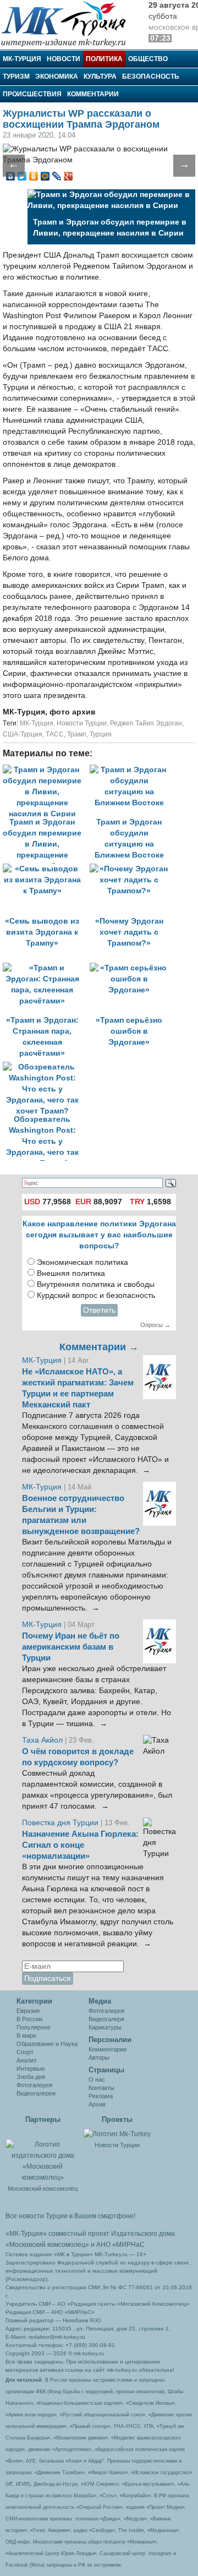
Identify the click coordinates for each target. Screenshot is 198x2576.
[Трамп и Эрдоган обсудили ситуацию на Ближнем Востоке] (132, 770)
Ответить (99, 1310)
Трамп (77, 734)
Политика (104, 59)
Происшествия (32, 94)
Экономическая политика (82, 1262)
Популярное (34, 2027)
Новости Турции (82, 723)
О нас (97, 2080)
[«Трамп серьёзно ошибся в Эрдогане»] (132, 968)
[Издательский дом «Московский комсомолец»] (43, 2155)
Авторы (99, 2057)
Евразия (28, 2011)
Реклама (101, 2096)
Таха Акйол (42, 1740)
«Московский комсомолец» (47, 2245)
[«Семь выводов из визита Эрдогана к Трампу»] (46, 869)
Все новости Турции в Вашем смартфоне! (70, 2216)
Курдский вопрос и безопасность (96, 1295)
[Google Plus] (68, 176)
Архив (97, 2104)
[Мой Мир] (45, 176)
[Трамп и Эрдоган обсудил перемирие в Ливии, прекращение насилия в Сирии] (46, 770)
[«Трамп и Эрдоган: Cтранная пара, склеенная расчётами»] (46, 968)
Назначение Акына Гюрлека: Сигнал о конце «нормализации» (80, 1845)
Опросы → (155, 1325)
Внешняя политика (71, 1273)
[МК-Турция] (69, 23)
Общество (148, 59)
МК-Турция (22, 59)
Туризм (16, 77)
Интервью (31, 2069)
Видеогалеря (106, 2019)
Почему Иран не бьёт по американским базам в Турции (71, 1647)
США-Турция (23, 734)
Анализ (26, 2060)
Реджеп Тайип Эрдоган (146, 723)
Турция (101, 734)
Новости (64, 59)
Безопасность (151, 77)
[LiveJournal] (57, 176)
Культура (100, 77)
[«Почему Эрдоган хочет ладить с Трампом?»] (132, 869)
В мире (26, 2035)
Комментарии (93, 94)
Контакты (101, 2088)
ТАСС (55, 734)
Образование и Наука (47, 2044)
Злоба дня (31, 2077)
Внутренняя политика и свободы (96, 1284)
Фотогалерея (34, 2085)
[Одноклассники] (34, 176)
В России (29, 2019)
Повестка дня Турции (61, 1823)
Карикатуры (105, 2027)
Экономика (57, 77)
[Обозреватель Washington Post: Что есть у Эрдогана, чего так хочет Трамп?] (45, 1067)
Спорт (25, 2052)
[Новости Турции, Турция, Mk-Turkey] (117, 2133)
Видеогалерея (36, 2093)
